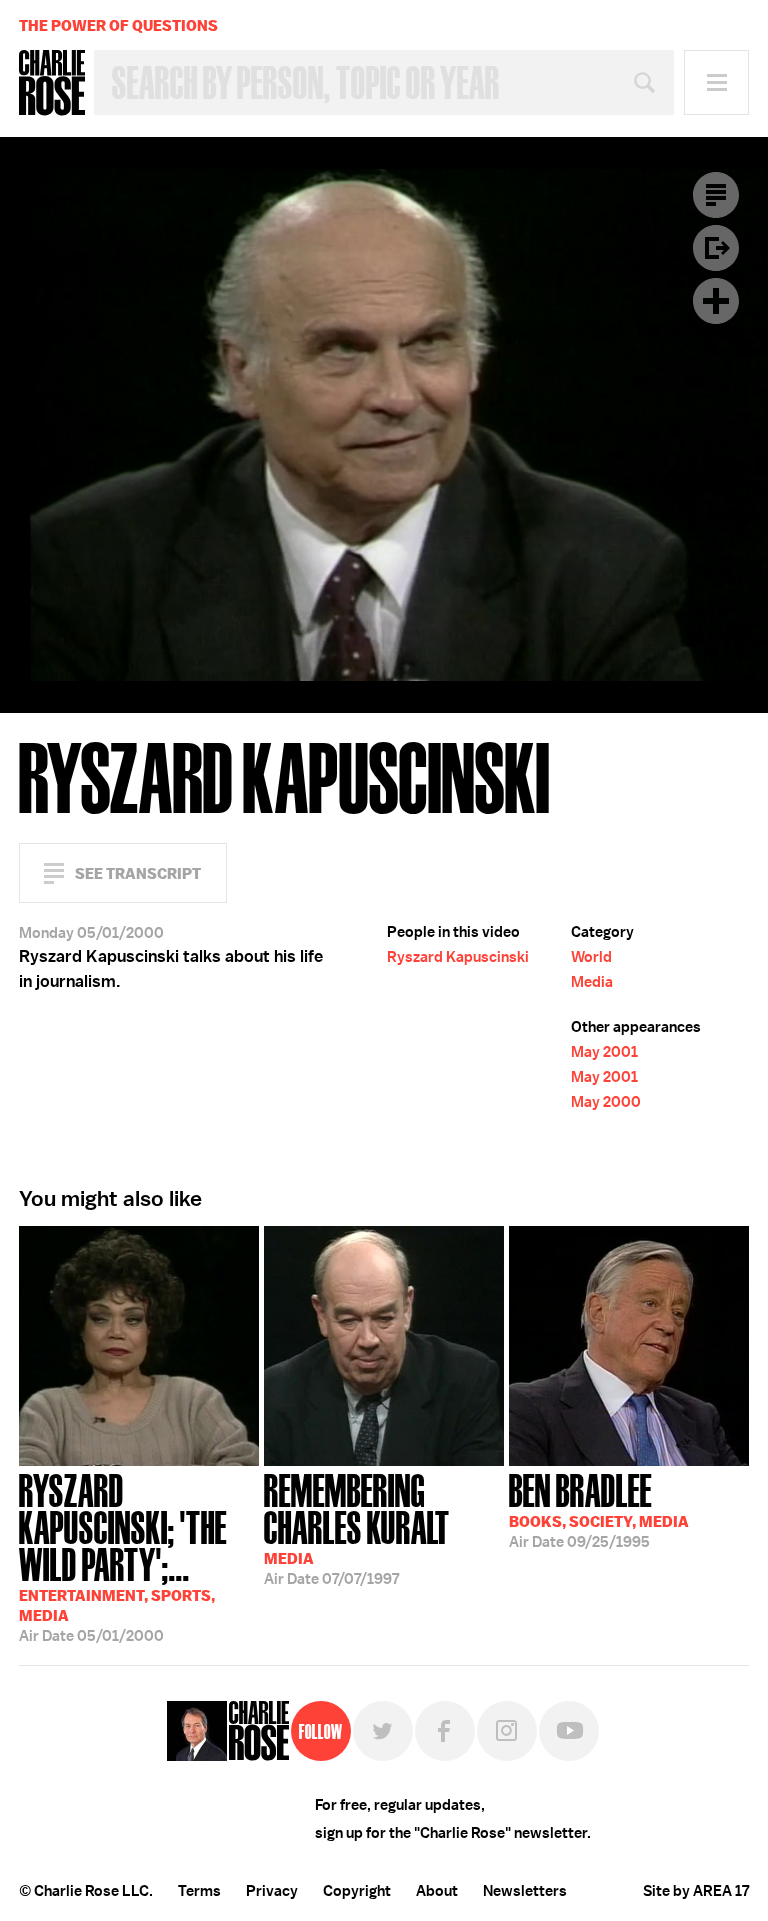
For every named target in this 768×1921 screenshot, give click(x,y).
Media (592, 982)
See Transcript (138, 873)
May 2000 (606, 1102)
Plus (716, 301)
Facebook (445, 1731)
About (437, 1891)
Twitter (383, 1731)
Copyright (357, 1891)
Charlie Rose (52, 83)
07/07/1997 (357, 1527)
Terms (199, 1891)
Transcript (716, 195)
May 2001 (604, 1052)
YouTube (569, 1731)
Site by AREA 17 (696, 1891)
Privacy (272, 1891)
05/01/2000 (123, 1556)
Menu (716, 82)
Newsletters (525, 1891)
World (591, 957)
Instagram (507, 1731)
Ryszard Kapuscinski (458, 957)
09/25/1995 (599, 1509)
